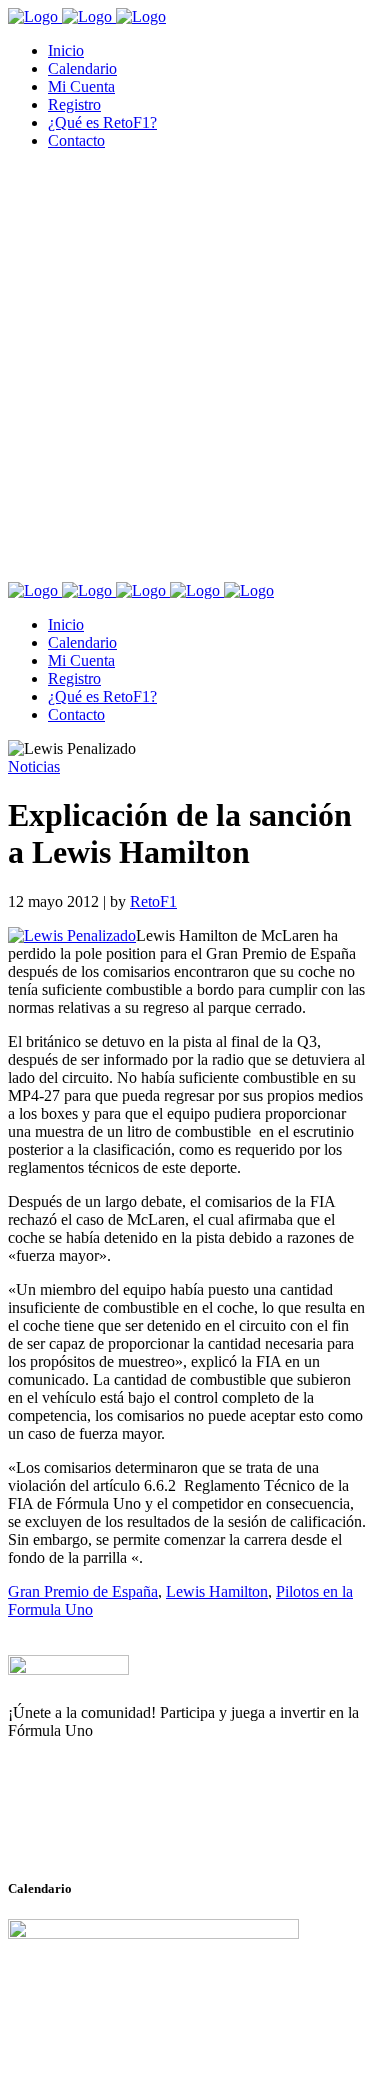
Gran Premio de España (83, 1591)
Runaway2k (104, 1828)
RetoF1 (153, 901)
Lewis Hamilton (217, 1591)
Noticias (34, 766)
